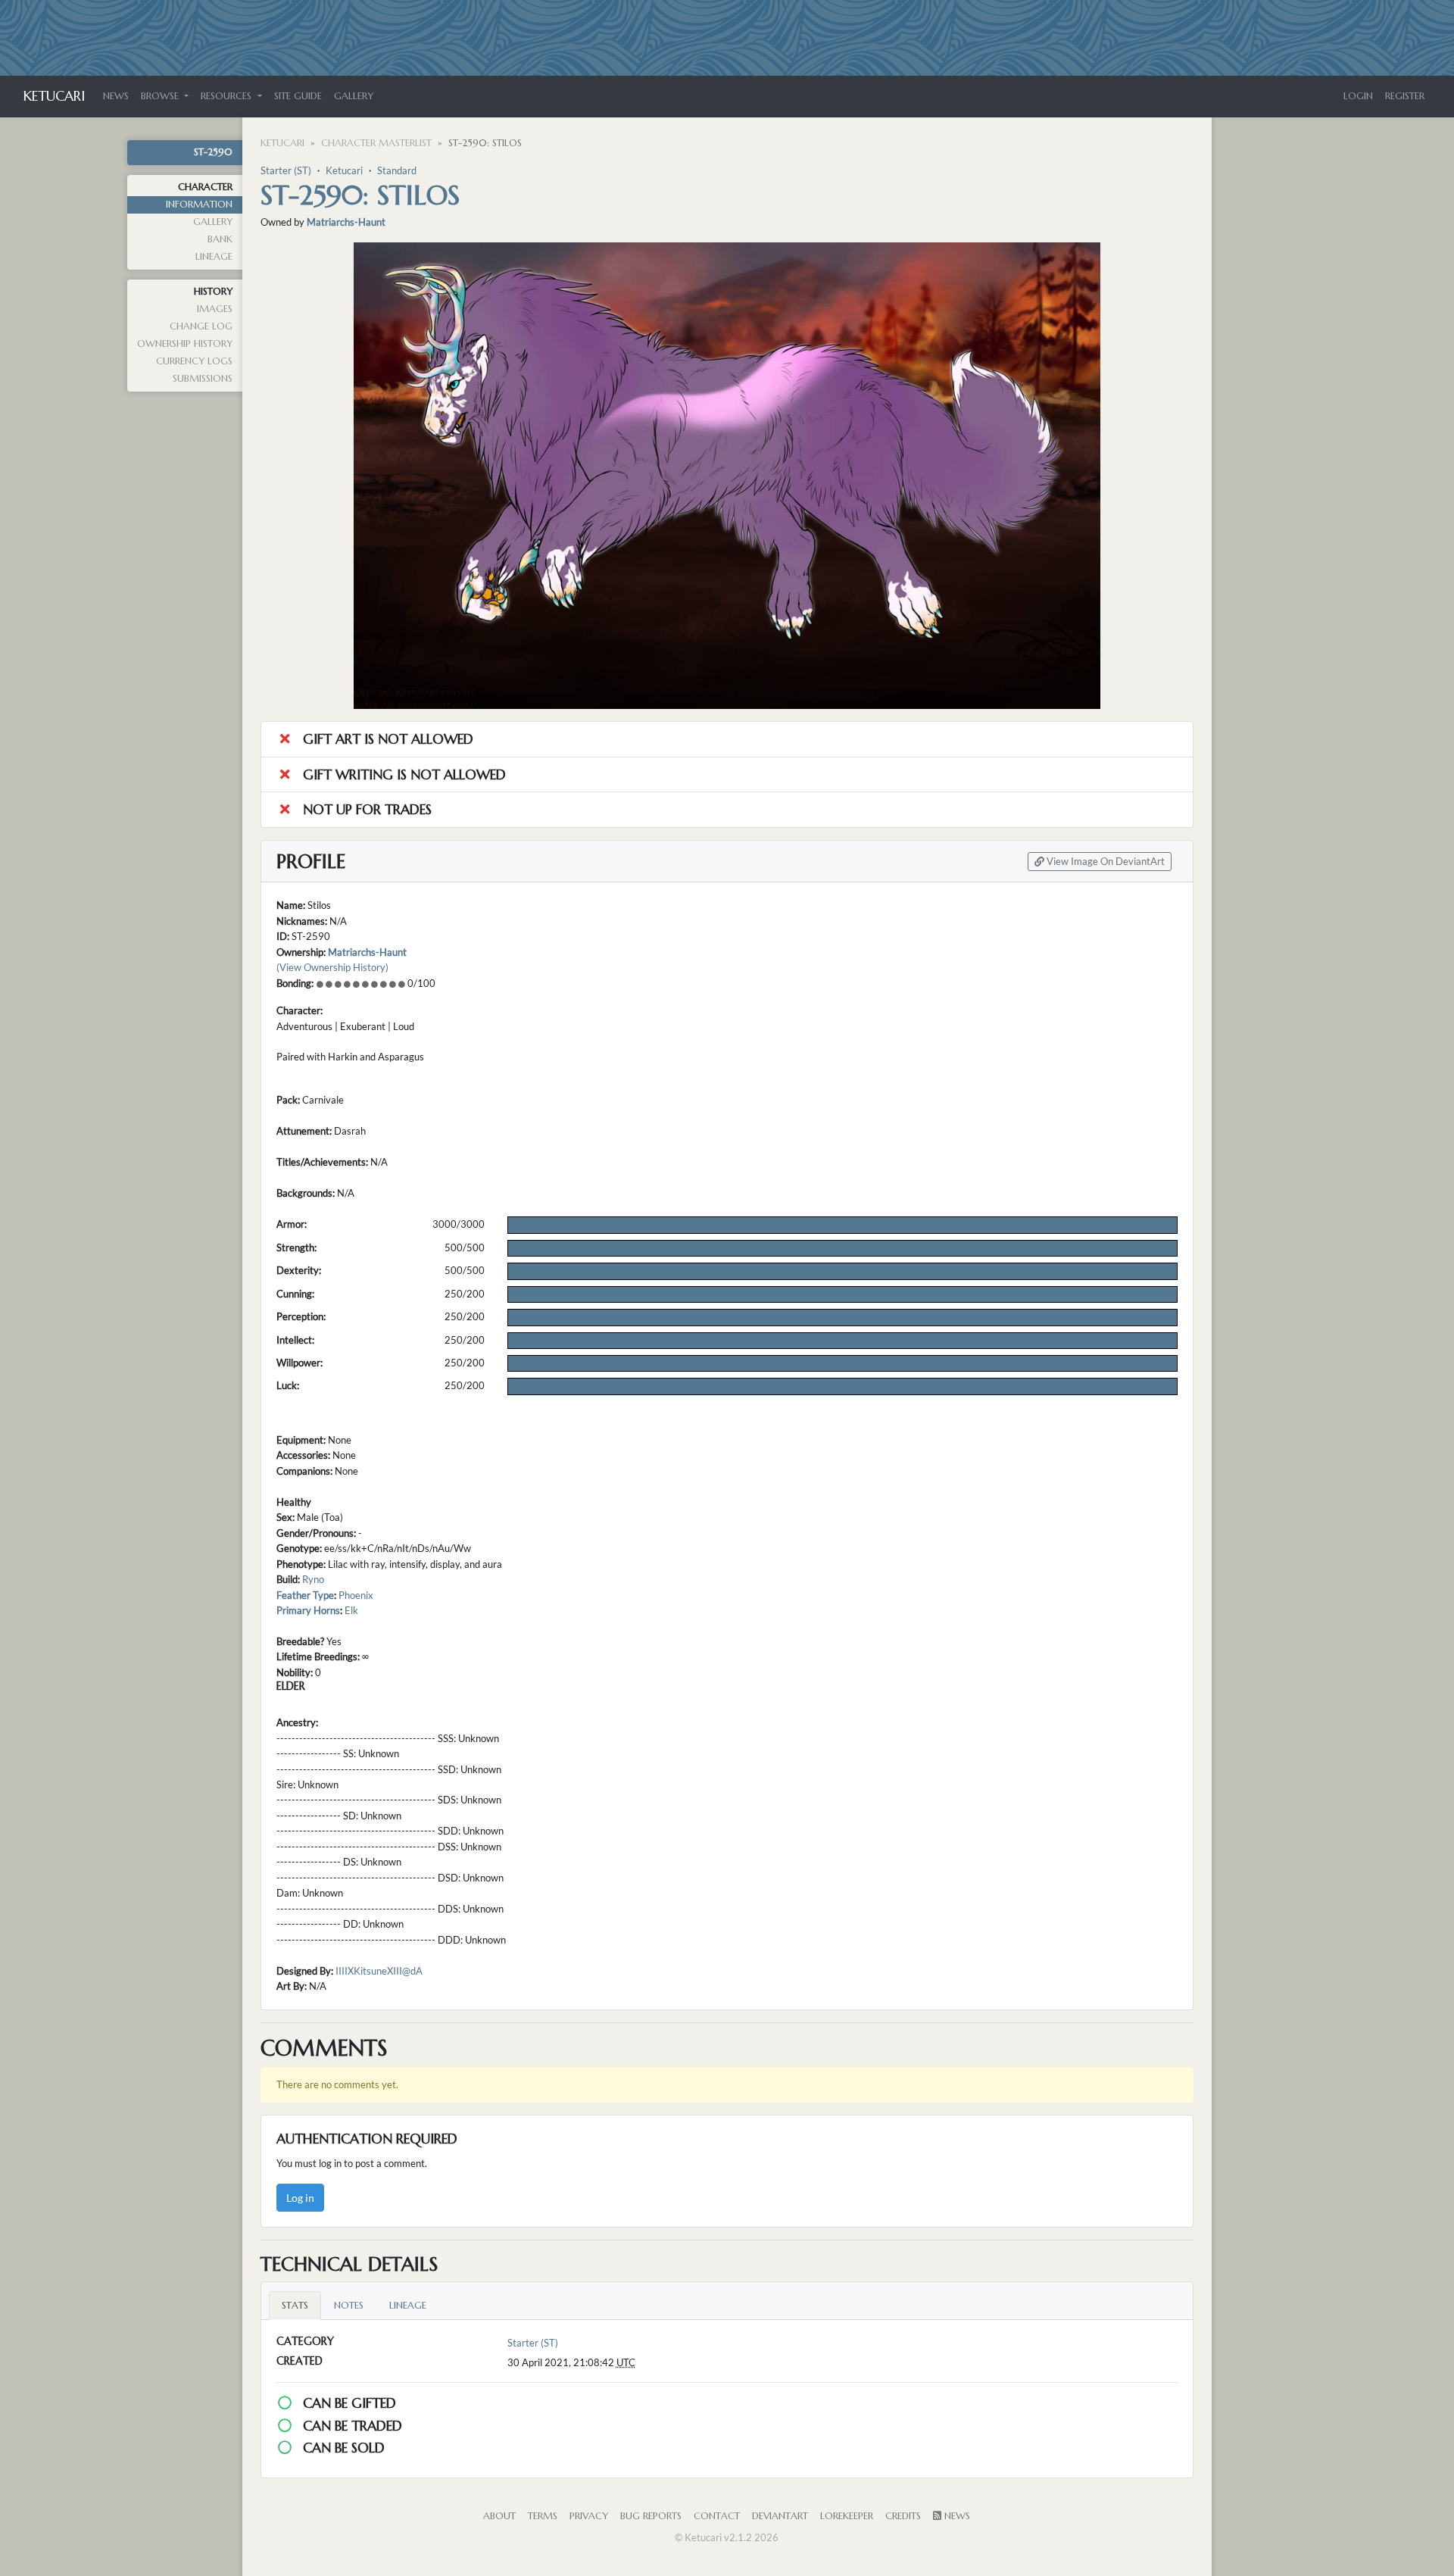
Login (1358, 96)
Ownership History (185, 344)
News (116, 96)
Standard (397, 170)
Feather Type (305, 1595)
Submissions (203, 379)
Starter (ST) (286, 170)
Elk (351, 1610)
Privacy (589, 2516)
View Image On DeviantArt (1105, 862)
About (499, 2516)
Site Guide (298, 96)
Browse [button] (161, 96)
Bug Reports (651, 2516)
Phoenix (356, 1595)
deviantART (780, 2516)
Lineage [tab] (408, 2306)
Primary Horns (308, 1610)
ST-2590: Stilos (360, 195)
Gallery (354, 96)
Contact (717, 2516)
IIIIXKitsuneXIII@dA (379, 1971)
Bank (220, 239)
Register (1405, 96)
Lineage (214, 257)
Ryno (313, 1579)
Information (199, 205)
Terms (543, 2516)
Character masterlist (376, 143)
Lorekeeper (847, 2516)
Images (215, 309)
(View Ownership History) (332, 967)
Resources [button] (228, 96)
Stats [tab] (295, 2306)
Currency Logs (194, 361)
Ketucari (54, 96)
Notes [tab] (349, 2306)
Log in (300, 2198)
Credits (903, 2516)
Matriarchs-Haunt (346, 222)
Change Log (201, 326)
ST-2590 (213, 152)
